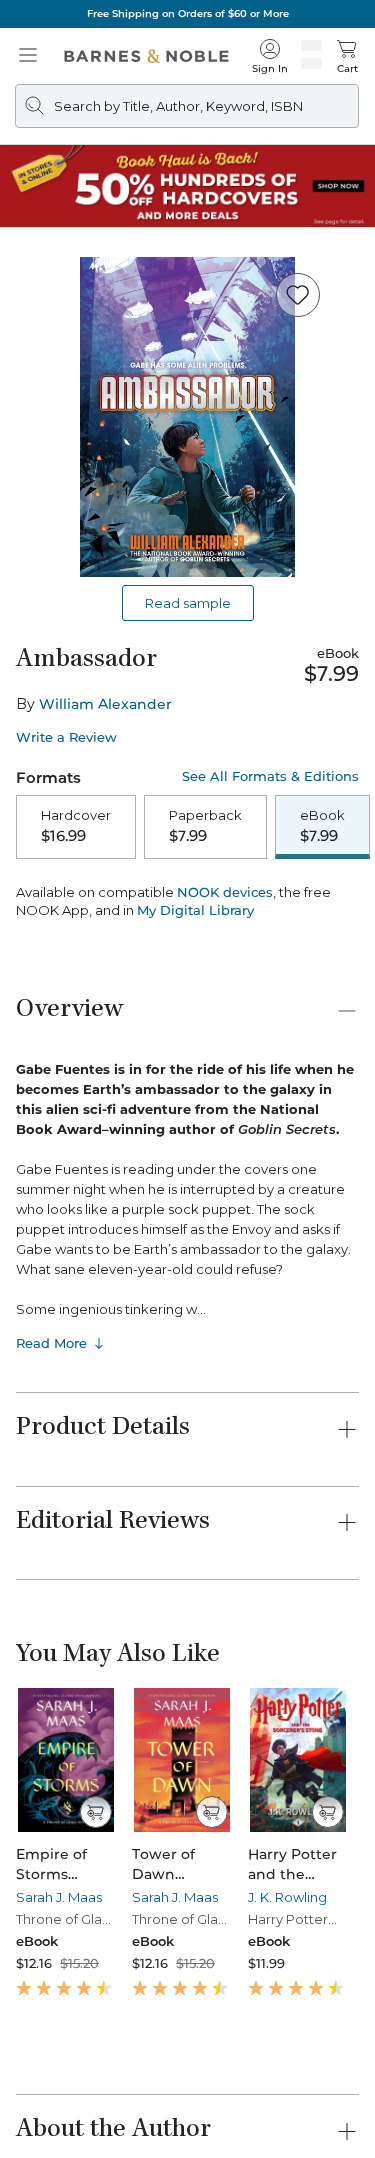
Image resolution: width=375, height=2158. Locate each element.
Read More (51, 1343)
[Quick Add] (95, 1812)
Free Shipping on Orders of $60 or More (188, 13)
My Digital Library (195, 910)
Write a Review (66, 737)
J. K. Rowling (287, 1897)
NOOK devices (225, 892)
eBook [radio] (322, 826)
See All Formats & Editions (270, 776)
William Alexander (105, 704)
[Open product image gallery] (187, 417)
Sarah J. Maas (59, 1897)
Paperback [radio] (205, 826)
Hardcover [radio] (76, 826)
